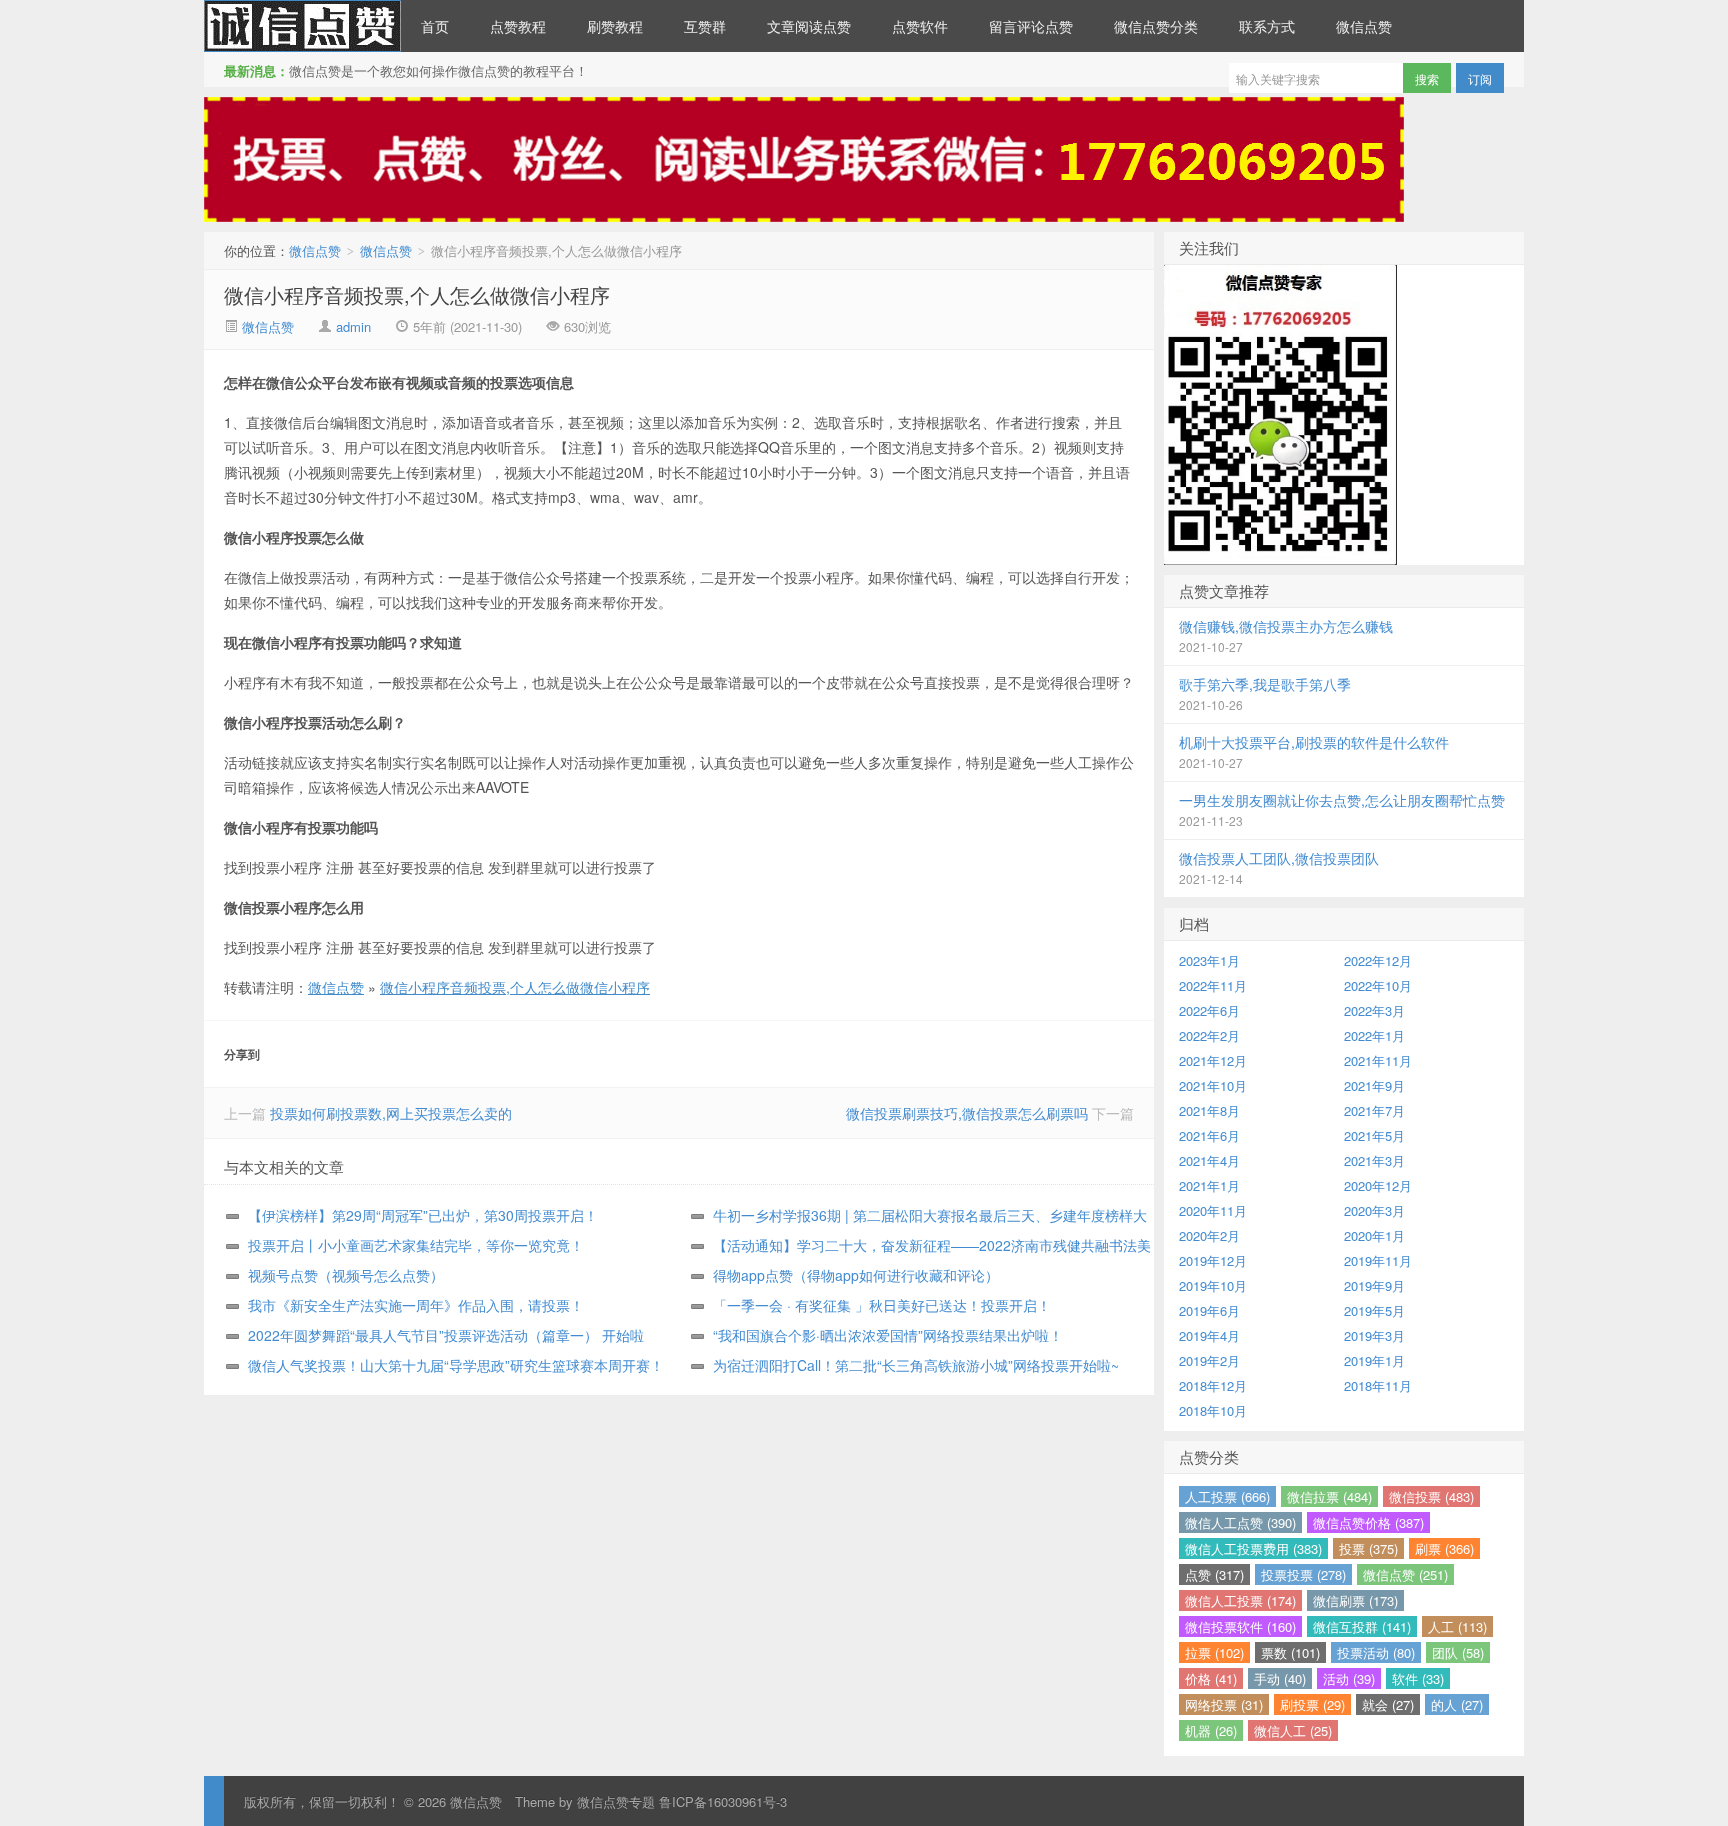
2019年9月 (1374, 1285)
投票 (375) (1368, 1548)
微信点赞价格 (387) (1368, 1522)
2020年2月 (1209, 1235)
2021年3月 (1374, 1160)
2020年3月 (1374, 1210)
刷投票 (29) (1312, 1704)
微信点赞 (302, 26)
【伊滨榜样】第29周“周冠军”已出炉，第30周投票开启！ (423, 1215)
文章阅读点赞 (809, 26)
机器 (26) (1211, 1730)
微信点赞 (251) (1405, 1574)
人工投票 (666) (1227, 1496)
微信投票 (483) (1431, 1496)
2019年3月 (1374, 1335)
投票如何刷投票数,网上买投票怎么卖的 (391, 1113)
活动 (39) (1349, 1678)
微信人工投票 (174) (1240, 1600)
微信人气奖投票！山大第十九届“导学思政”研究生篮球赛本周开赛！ (456, 1365)
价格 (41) (1211, 1678)
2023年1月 (1209, 960)
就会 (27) (1388, 1704)
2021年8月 (1209, 1110)
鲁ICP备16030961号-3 (723, 1801)
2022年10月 (1378, 985)
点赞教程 (518, 26)
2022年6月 (1209, 1010)
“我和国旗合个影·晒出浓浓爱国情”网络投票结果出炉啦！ (888, 1335)
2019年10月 (1213, 1285)
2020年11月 (1213, 1210)
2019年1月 (1374, 1360)
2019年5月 (1374, 1310)
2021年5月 (1374, 1135)
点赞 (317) (1214, 1574)
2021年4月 (1209, 1160)
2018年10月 (1213, 1410)
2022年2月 (1209, 1035)
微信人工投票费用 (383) (1253, 1548)
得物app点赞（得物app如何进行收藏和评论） (856, 1275)
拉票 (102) (1214, 1652)
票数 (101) (1290, 1652)
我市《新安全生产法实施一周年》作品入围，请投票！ (416, 1305)
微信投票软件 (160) (1240, 1626)
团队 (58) (1458, 1652)
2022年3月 (1374, 1010)
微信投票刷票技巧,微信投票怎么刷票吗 (967, 1113)
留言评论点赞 (1031, 26)
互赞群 (705, 26)
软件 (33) (1418, 1678)
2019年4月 (1209, 1335)
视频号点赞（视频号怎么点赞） (346, 1275)
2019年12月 (1213, 1260)
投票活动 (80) (1376, 1652)
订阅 (1480, 78)
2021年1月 (1209, 1185)
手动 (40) (1280, 1678)
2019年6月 (1209, 1310)
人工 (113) (1457, 1626)
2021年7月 (1374, 1110)
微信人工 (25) (1293, 1730)
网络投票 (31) (1224, 1704)
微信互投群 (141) (1362, 1626)
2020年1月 (1374, 1235)
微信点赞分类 (1156, 26)
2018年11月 (1378, 1385)
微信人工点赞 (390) (1240, 1522)
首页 (435, 26)
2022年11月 (1213, 985)
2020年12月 (1378, 1185)
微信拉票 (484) (1329, 1496)
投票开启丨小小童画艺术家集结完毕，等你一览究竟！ (416, 1245)
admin (353, 326)
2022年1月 (1374, 1035)
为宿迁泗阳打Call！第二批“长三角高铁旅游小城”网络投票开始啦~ (916, 1365)
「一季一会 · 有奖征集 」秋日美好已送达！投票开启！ (882, 1305)
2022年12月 (1378, 960)
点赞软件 (920, 26)
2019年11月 (1378, 1260)
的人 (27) (1457, 1704)
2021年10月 (1213, 1085)
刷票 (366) (1444, 1548)
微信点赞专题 (616, 1801)
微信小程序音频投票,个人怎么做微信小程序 (417, 294)
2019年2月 (1209, 1360)
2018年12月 (1213, 1385)
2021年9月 (1374, 1085)
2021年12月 (1213, 1060)
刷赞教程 (615, 26)
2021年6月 (1209, 1135)
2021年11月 (1378, 1060)
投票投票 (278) (1303, 1574)
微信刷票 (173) (1355, 1600)
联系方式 (1267, 26)
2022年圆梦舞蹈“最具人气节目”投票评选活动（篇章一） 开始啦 (446, 1335)
